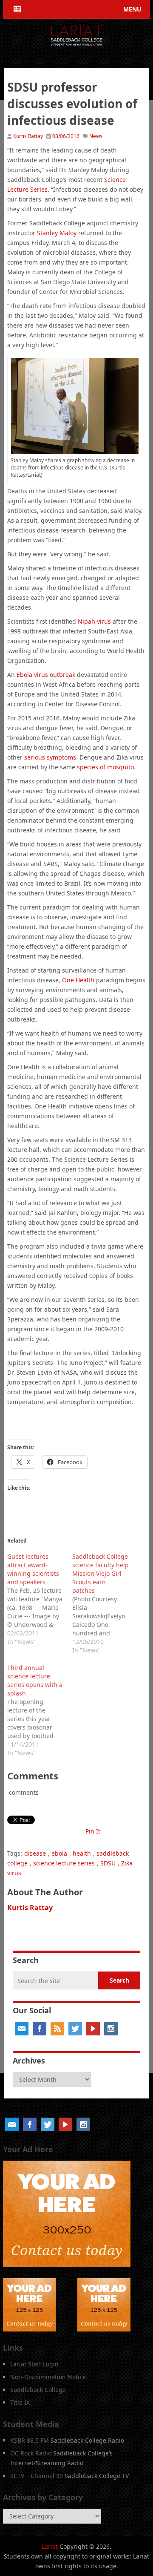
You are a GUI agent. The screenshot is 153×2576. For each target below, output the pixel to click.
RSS (57, 2029)
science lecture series (64, 1863)
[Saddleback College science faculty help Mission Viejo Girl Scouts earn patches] (105, 1602)
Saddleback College (38, 2390)
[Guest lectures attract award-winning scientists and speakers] (40, 1598)
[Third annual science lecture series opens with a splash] (40, 1709)
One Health (78, 980)
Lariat (50, 2546)
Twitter (75, 2029)
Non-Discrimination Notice (48, 2377)
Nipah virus (94, 621)
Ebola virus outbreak (46, 675)
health (82, 1853)
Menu (132, 9)
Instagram (111, 2029)
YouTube (93, 2029)
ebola (59, 1853)
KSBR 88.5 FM (30, 2440)
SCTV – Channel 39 (37, 2476)
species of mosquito (105, 767)
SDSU (108, 1863)
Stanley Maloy (57, 233)
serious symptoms (50, 757)
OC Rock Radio (31, 2453)
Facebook (40, 2029)
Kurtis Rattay (28, 136)
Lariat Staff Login (34, 2364)
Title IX (20, 2402)
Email (22, 2029)
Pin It (93, 1831)
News (96, 136)
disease (35, 1853)
